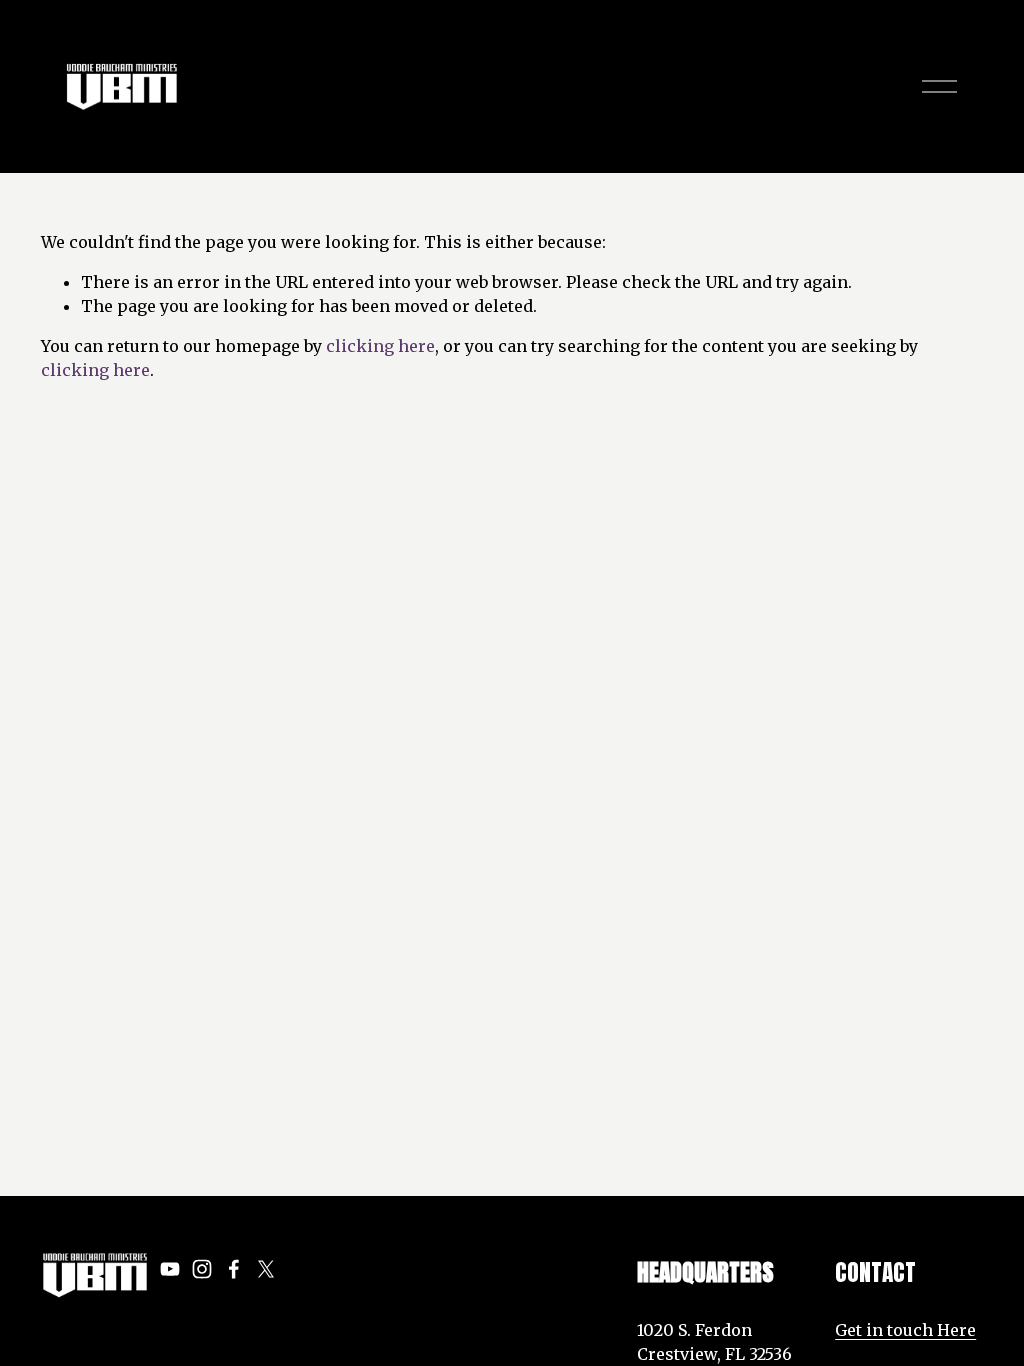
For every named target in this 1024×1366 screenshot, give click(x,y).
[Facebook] (234, 1269)
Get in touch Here (905, 1330)
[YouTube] (170, 1269)
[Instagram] (202, 1269)
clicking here (380, 346)
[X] (266, 1269)
